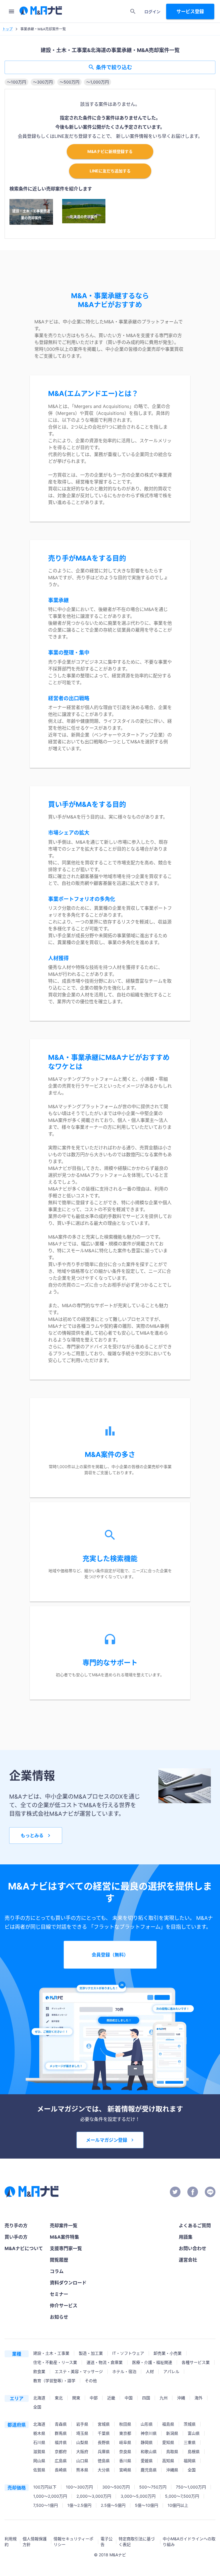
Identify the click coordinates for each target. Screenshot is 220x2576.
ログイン (152, 12)
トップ (7, 29)
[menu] (11, 11)
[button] (16, 82)
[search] (133, 11)
